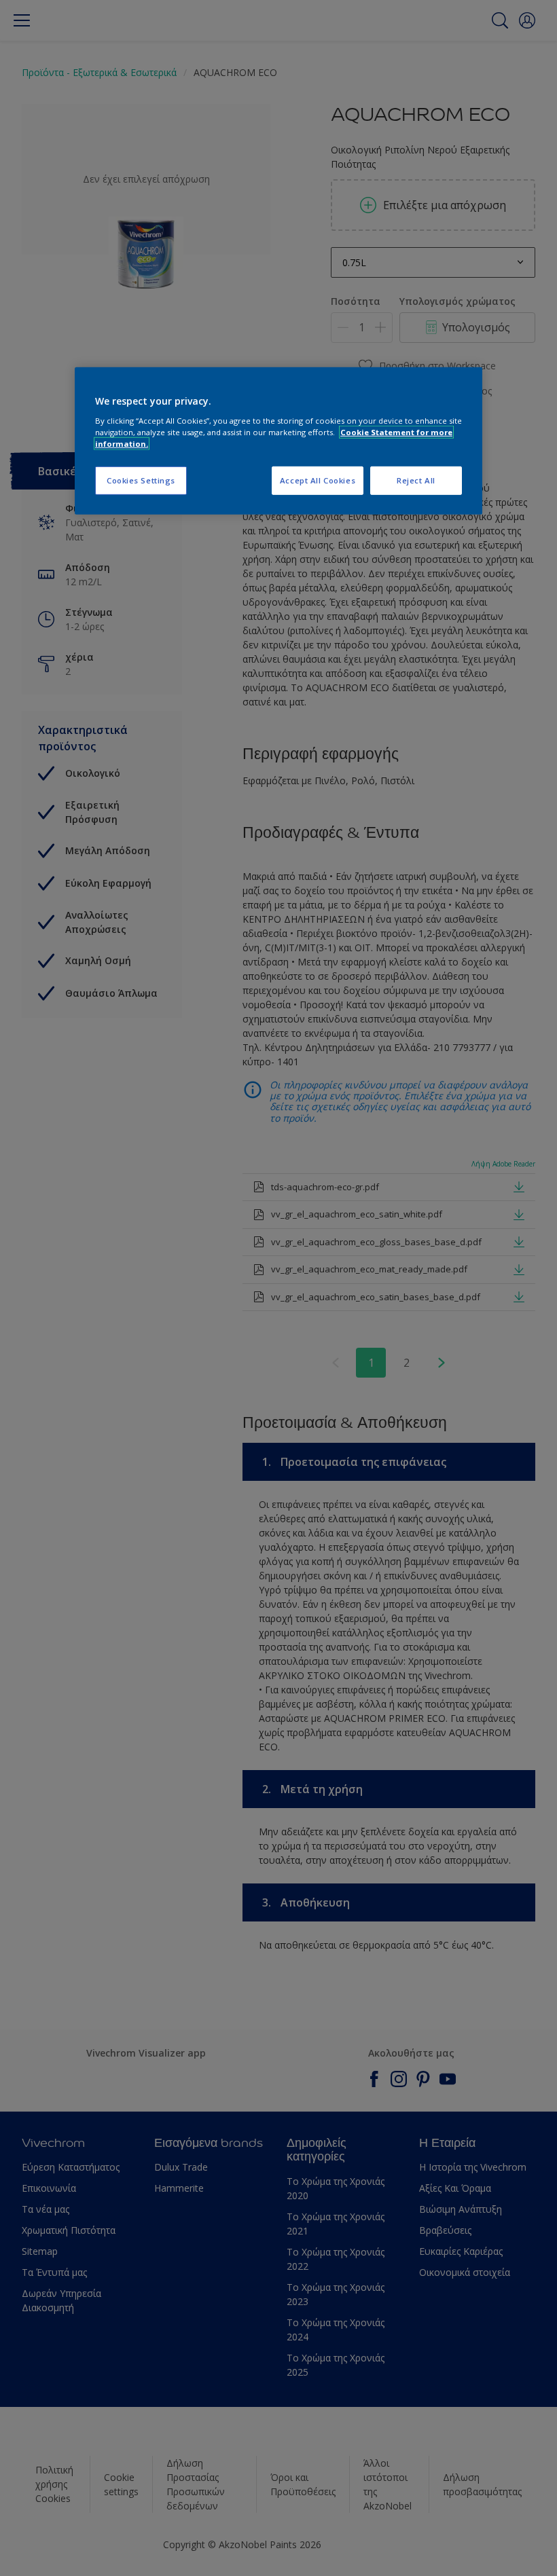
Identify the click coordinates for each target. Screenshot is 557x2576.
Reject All (416, 480)
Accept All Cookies (318, 480)
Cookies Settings (141, 480)
